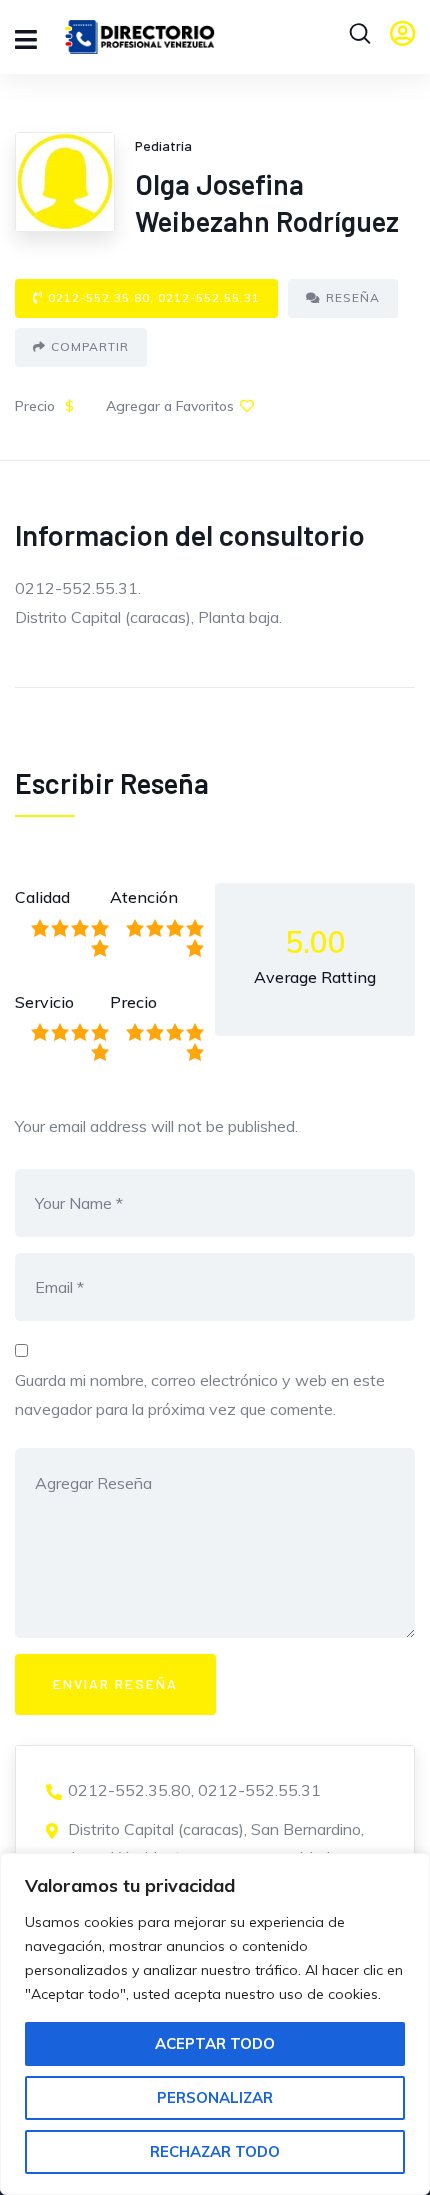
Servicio (44, 1002)
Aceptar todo (215, 2043)
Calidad (42, 897)
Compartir (90, 346)
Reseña (353, 297)
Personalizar (215, 2097)
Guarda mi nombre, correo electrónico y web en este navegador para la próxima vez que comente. (200, 1394)
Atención (144, 897)
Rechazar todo (215, 2151)
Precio (133, 1002)
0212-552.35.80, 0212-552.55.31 (154, 297)
